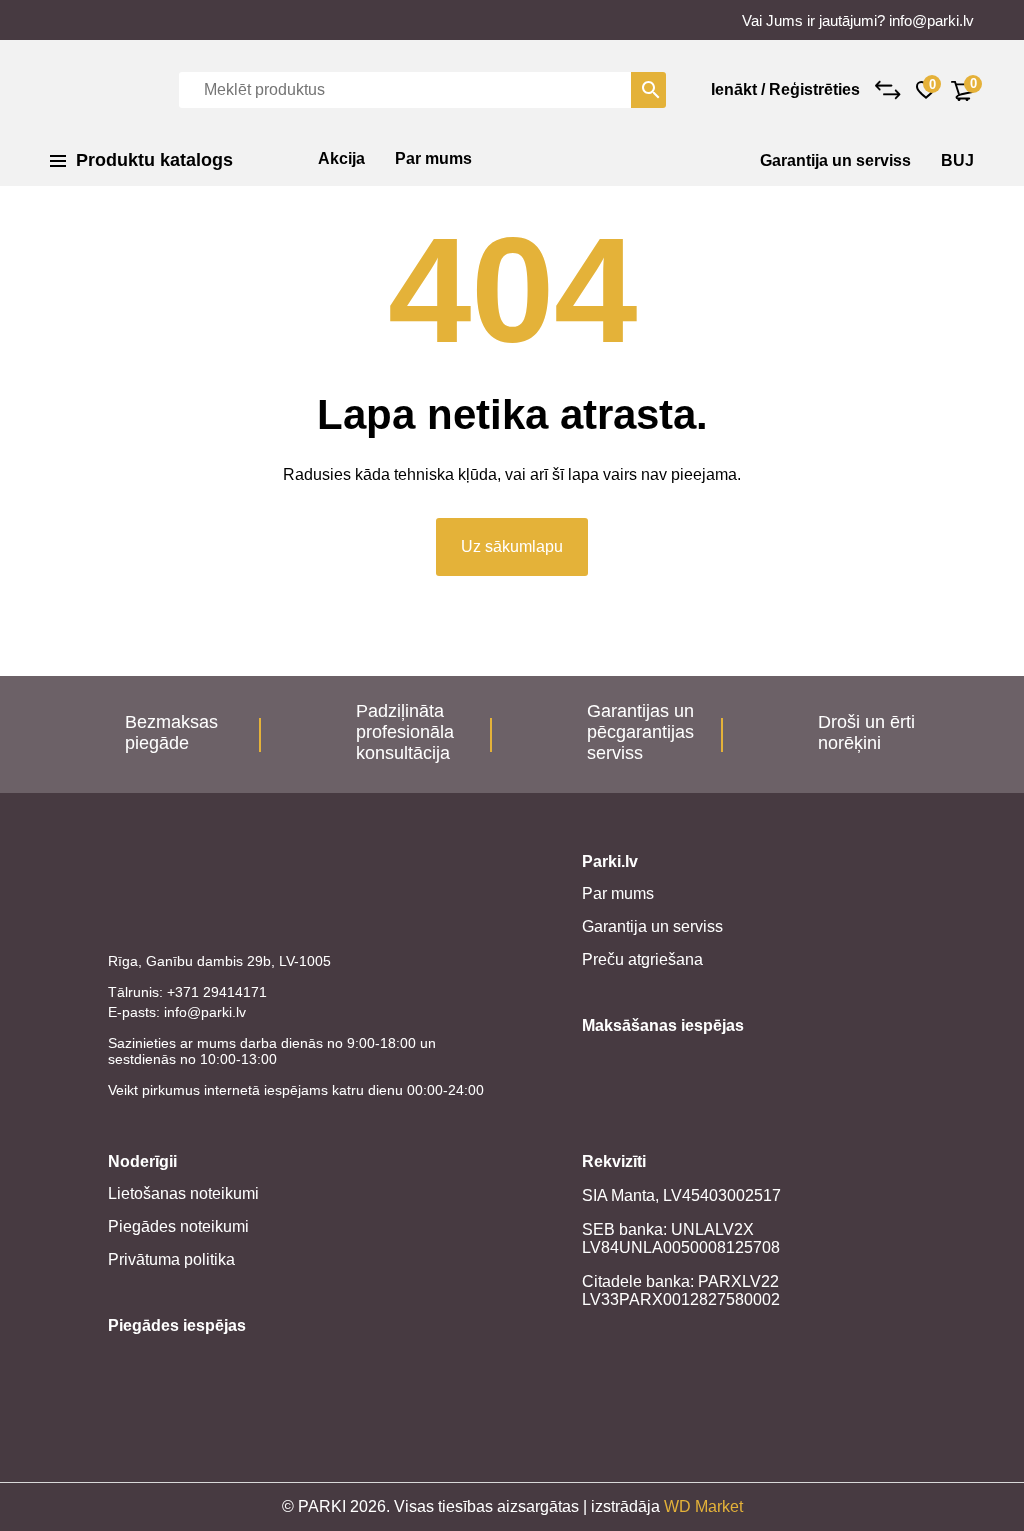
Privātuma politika (171, 1259)
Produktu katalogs (154, 160)
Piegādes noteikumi (178, 1226)
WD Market (703, 1506)
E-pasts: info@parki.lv (177, 1012)
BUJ (957, 160)
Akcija (341, 158)
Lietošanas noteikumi (183, 1193)
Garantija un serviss (835, 160)
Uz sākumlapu (512, 546)
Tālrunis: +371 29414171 (187, 992)
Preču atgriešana (642, 959)
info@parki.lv (931, 20)
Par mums (433, 158)
